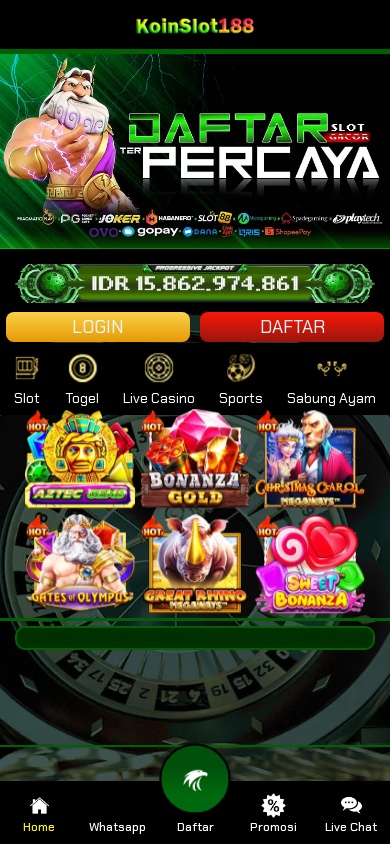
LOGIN (98, 327)
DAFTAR (292, 327)
